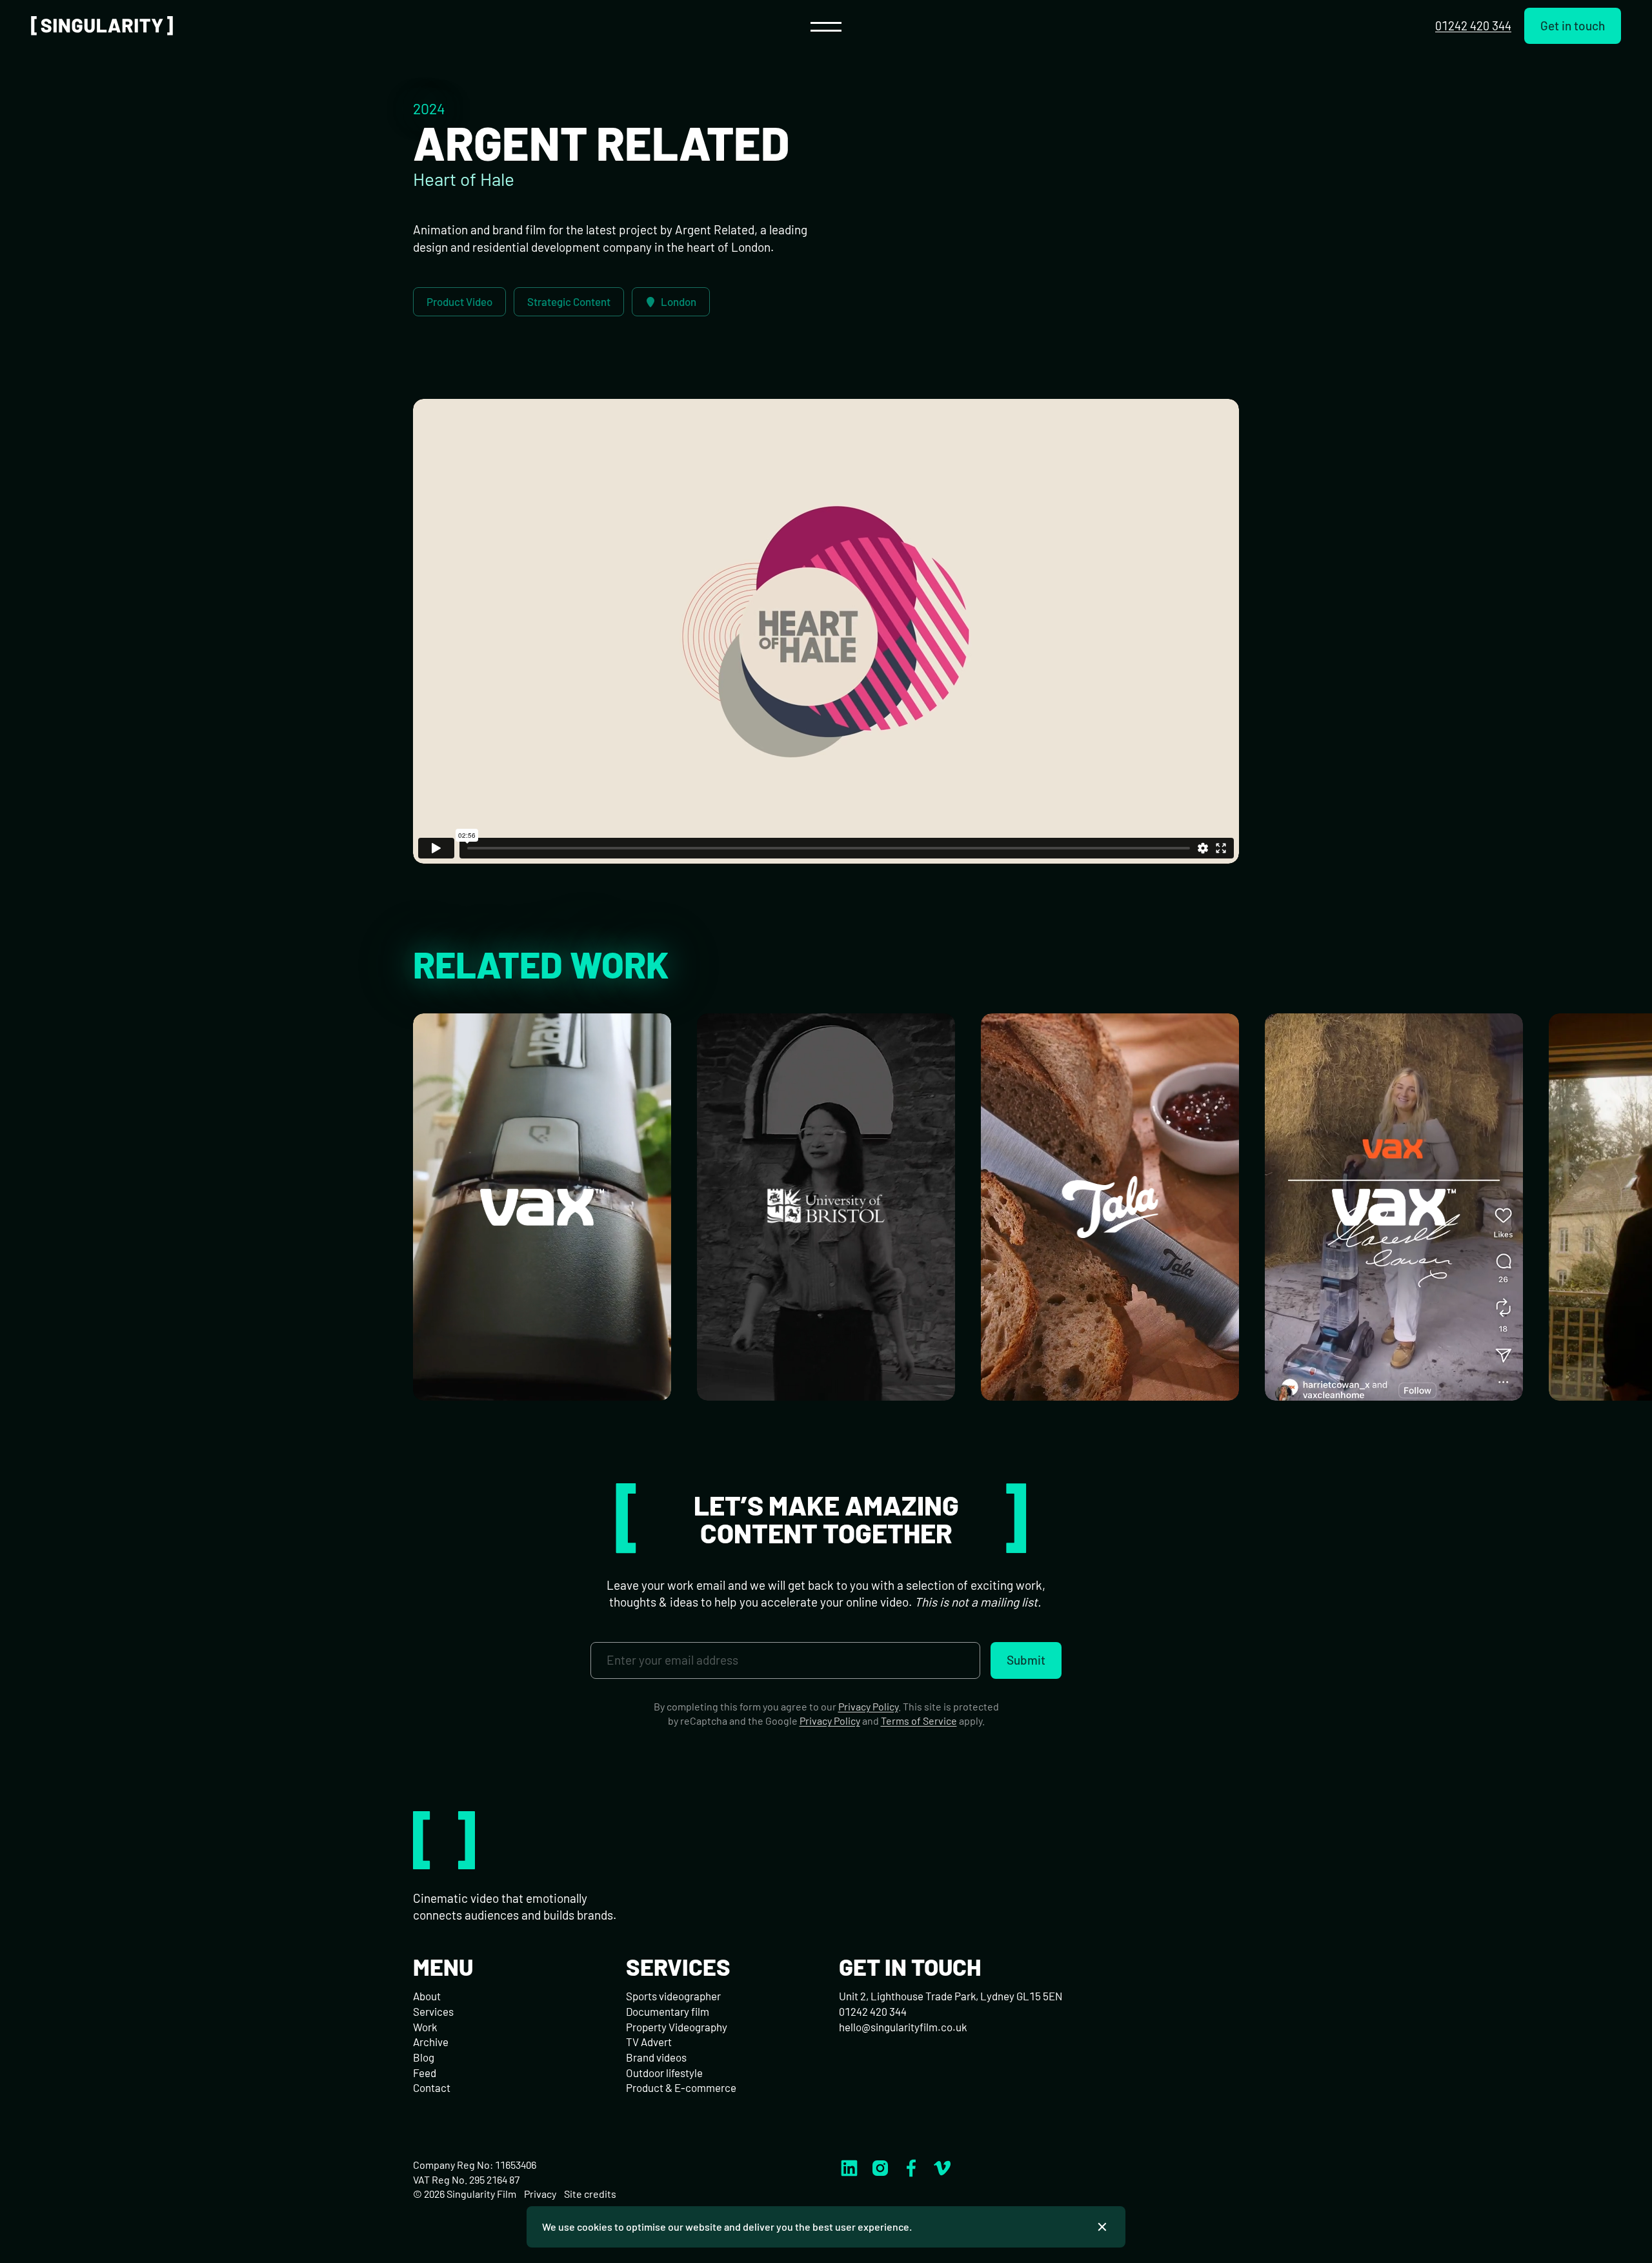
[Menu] (826, 26)
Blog (424, 2057)
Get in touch (1573, 25)
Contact (432, 2087)
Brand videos (656, 2057)
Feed (425, 2073)
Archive (431, 2042)
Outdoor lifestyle (664, 2073)
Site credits (590, 2194)
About (427, 1996)
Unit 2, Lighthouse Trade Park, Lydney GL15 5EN (951, 1996)
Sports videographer (673, 1996)
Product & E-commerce (681, 2087)
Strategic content (569, 301)
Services (433, 2011)
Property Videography (677, 2027)
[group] (542, 1207)
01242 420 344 (1473, 25)
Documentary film (668, 2011)
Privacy (540, 2194)
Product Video (459, 301)
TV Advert (649, 2042)
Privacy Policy (868, 1706)
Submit (1026, 1660)
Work (425, 2027)
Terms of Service (919, 1720)
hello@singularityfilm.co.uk (903, 2027)
